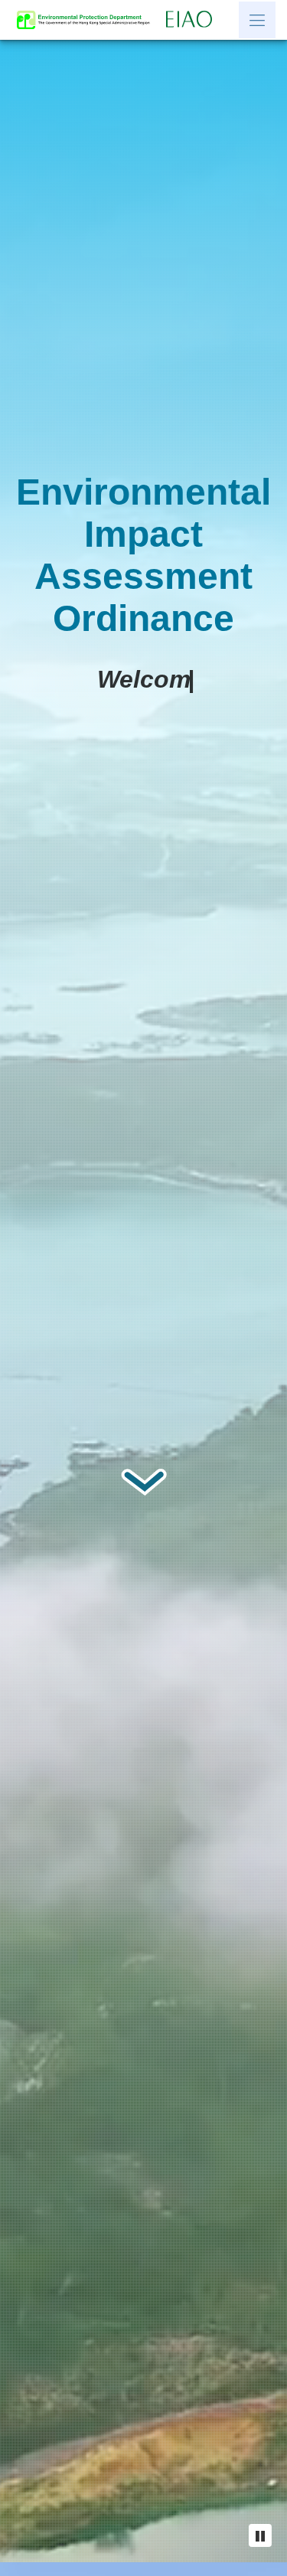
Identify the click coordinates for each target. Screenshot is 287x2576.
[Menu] (257, 20)
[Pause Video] (260, 2535)
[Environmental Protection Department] (87, 20)
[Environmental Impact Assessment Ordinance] (193, 20)
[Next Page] (143, 1510)
